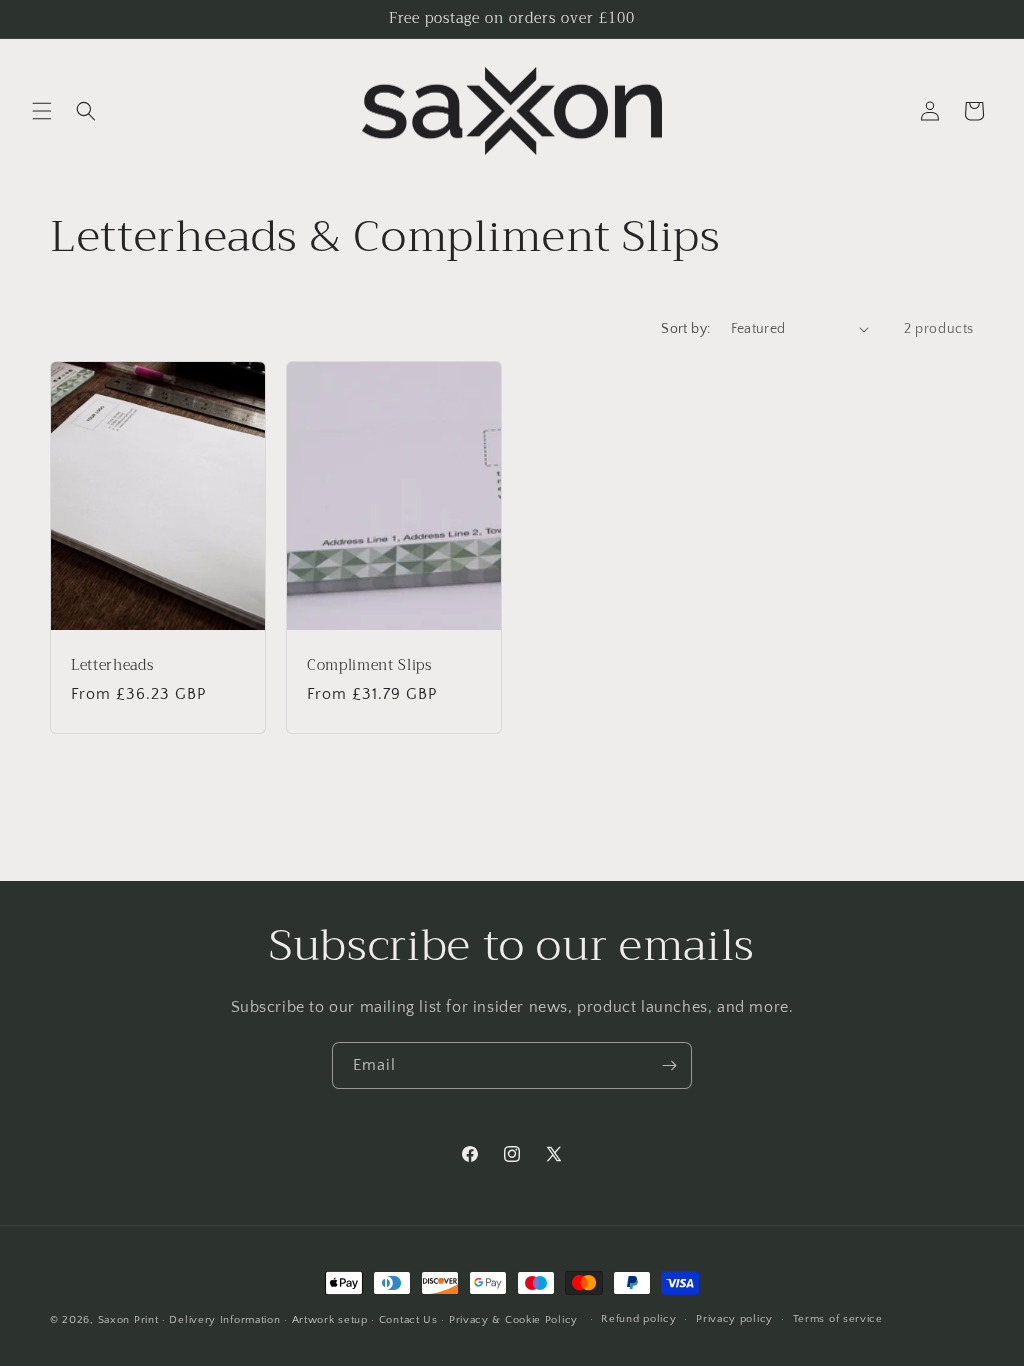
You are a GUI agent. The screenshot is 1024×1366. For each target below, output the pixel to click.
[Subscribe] (669, 1065)
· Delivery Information (221, 1320)
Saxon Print (128, 1320)
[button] (42, 111)
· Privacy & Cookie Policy (509, 1320)
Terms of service (838, 1319)
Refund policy (638, 1319)
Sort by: (685, 329)
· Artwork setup (326, 1320)
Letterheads (112, 665)
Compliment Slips (369, 665)
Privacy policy (734, 1319)
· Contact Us (404, 1320)
